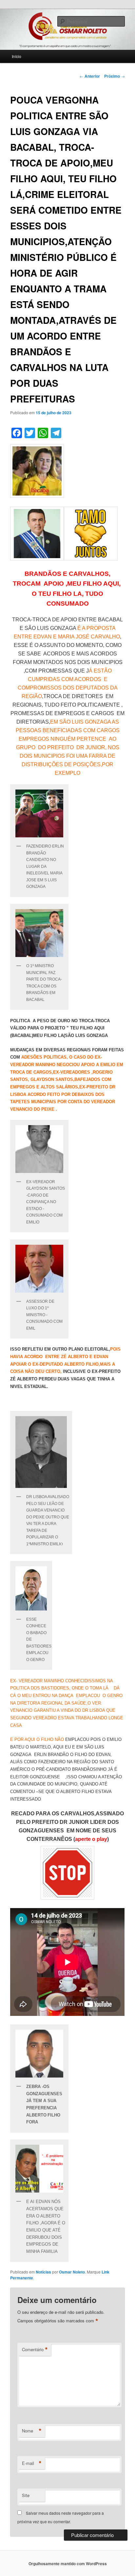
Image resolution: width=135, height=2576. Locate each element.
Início (17, 56)
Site (26, 2495)
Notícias (43, 2272)
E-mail (32, 2463)
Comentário (35, 2350)
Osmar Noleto (72, 2272)
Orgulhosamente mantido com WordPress (68, 2564)
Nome (32, 2431)
